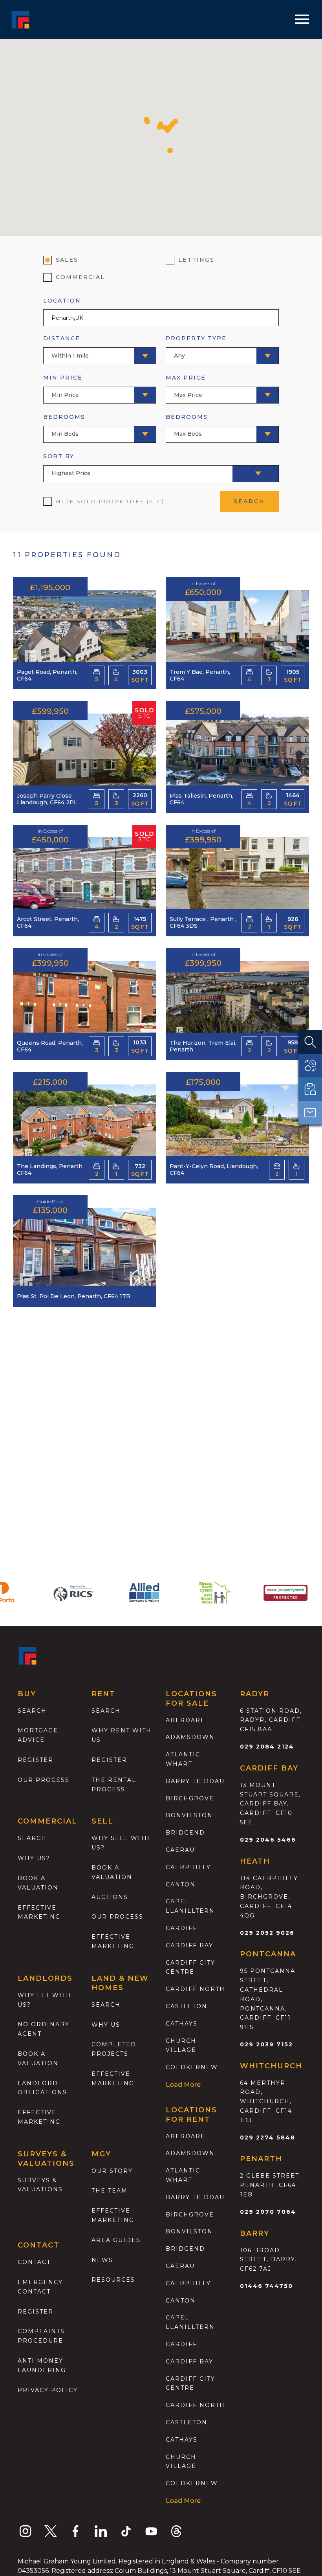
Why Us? (34, 1858)
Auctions (110, 1897)
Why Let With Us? (45, 2000)
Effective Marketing (39, 1912)
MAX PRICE (186, 386)
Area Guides (116, 2240)
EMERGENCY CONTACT (40, 2287)
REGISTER (36, 2312)
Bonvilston (189, 1815)
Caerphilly (188, 1867)
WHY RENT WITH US (122, 1735)
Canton (181, 1884)
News (102, 2260)
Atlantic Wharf (183, 1759)
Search (32, 1711)
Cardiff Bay (189, 1945)
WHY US (106, 2025)
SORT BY (67, 465)
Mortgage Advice (38, 1735)
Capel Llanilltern (190, 1906)
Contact (34, 2262)
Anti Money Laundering (42, 2365)
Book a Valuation (112, 1872)
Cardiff (181, 1928)
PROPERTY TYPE (196, 347)
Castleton (187, 2006)
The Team (110, 2191)
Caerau (180, 1850)
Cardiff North (195, 1989)
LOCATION (62, 301)
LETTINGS (196, 260)
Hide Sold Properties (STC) (110, 501)
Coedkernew (192, 2067)
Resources (113, 2280)
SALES (67, 260)
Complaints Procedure (41, 2336)
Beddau (209, 1781)
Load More (183, 2085)
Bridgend (185, 1833)
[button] (147, 121)
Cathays (182, 2024)
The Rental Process (114, 1785)
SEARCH (249, 501)
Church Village (181, 2046)
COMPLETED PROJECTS (114, 2049)
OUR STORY (112, 2171)
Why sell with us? (121, 1843)
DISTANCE (66, 347)
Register (36, 1760)
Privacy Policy (48, 2390)
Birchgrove (190, 1798)
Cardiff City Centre (190, 1967)
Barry (178, 1781)
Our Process (44, 1780)
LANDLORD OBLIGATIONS (42, 2088)
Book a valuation (38, 1883)
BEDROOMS (64, 425)
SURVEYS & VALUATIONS (40, 2185)
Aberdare (186, 1720)
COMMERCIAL (80, 277)
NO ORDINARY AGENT (44, 2029)
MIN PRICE (63, 386)
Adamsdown (190, 1737)
